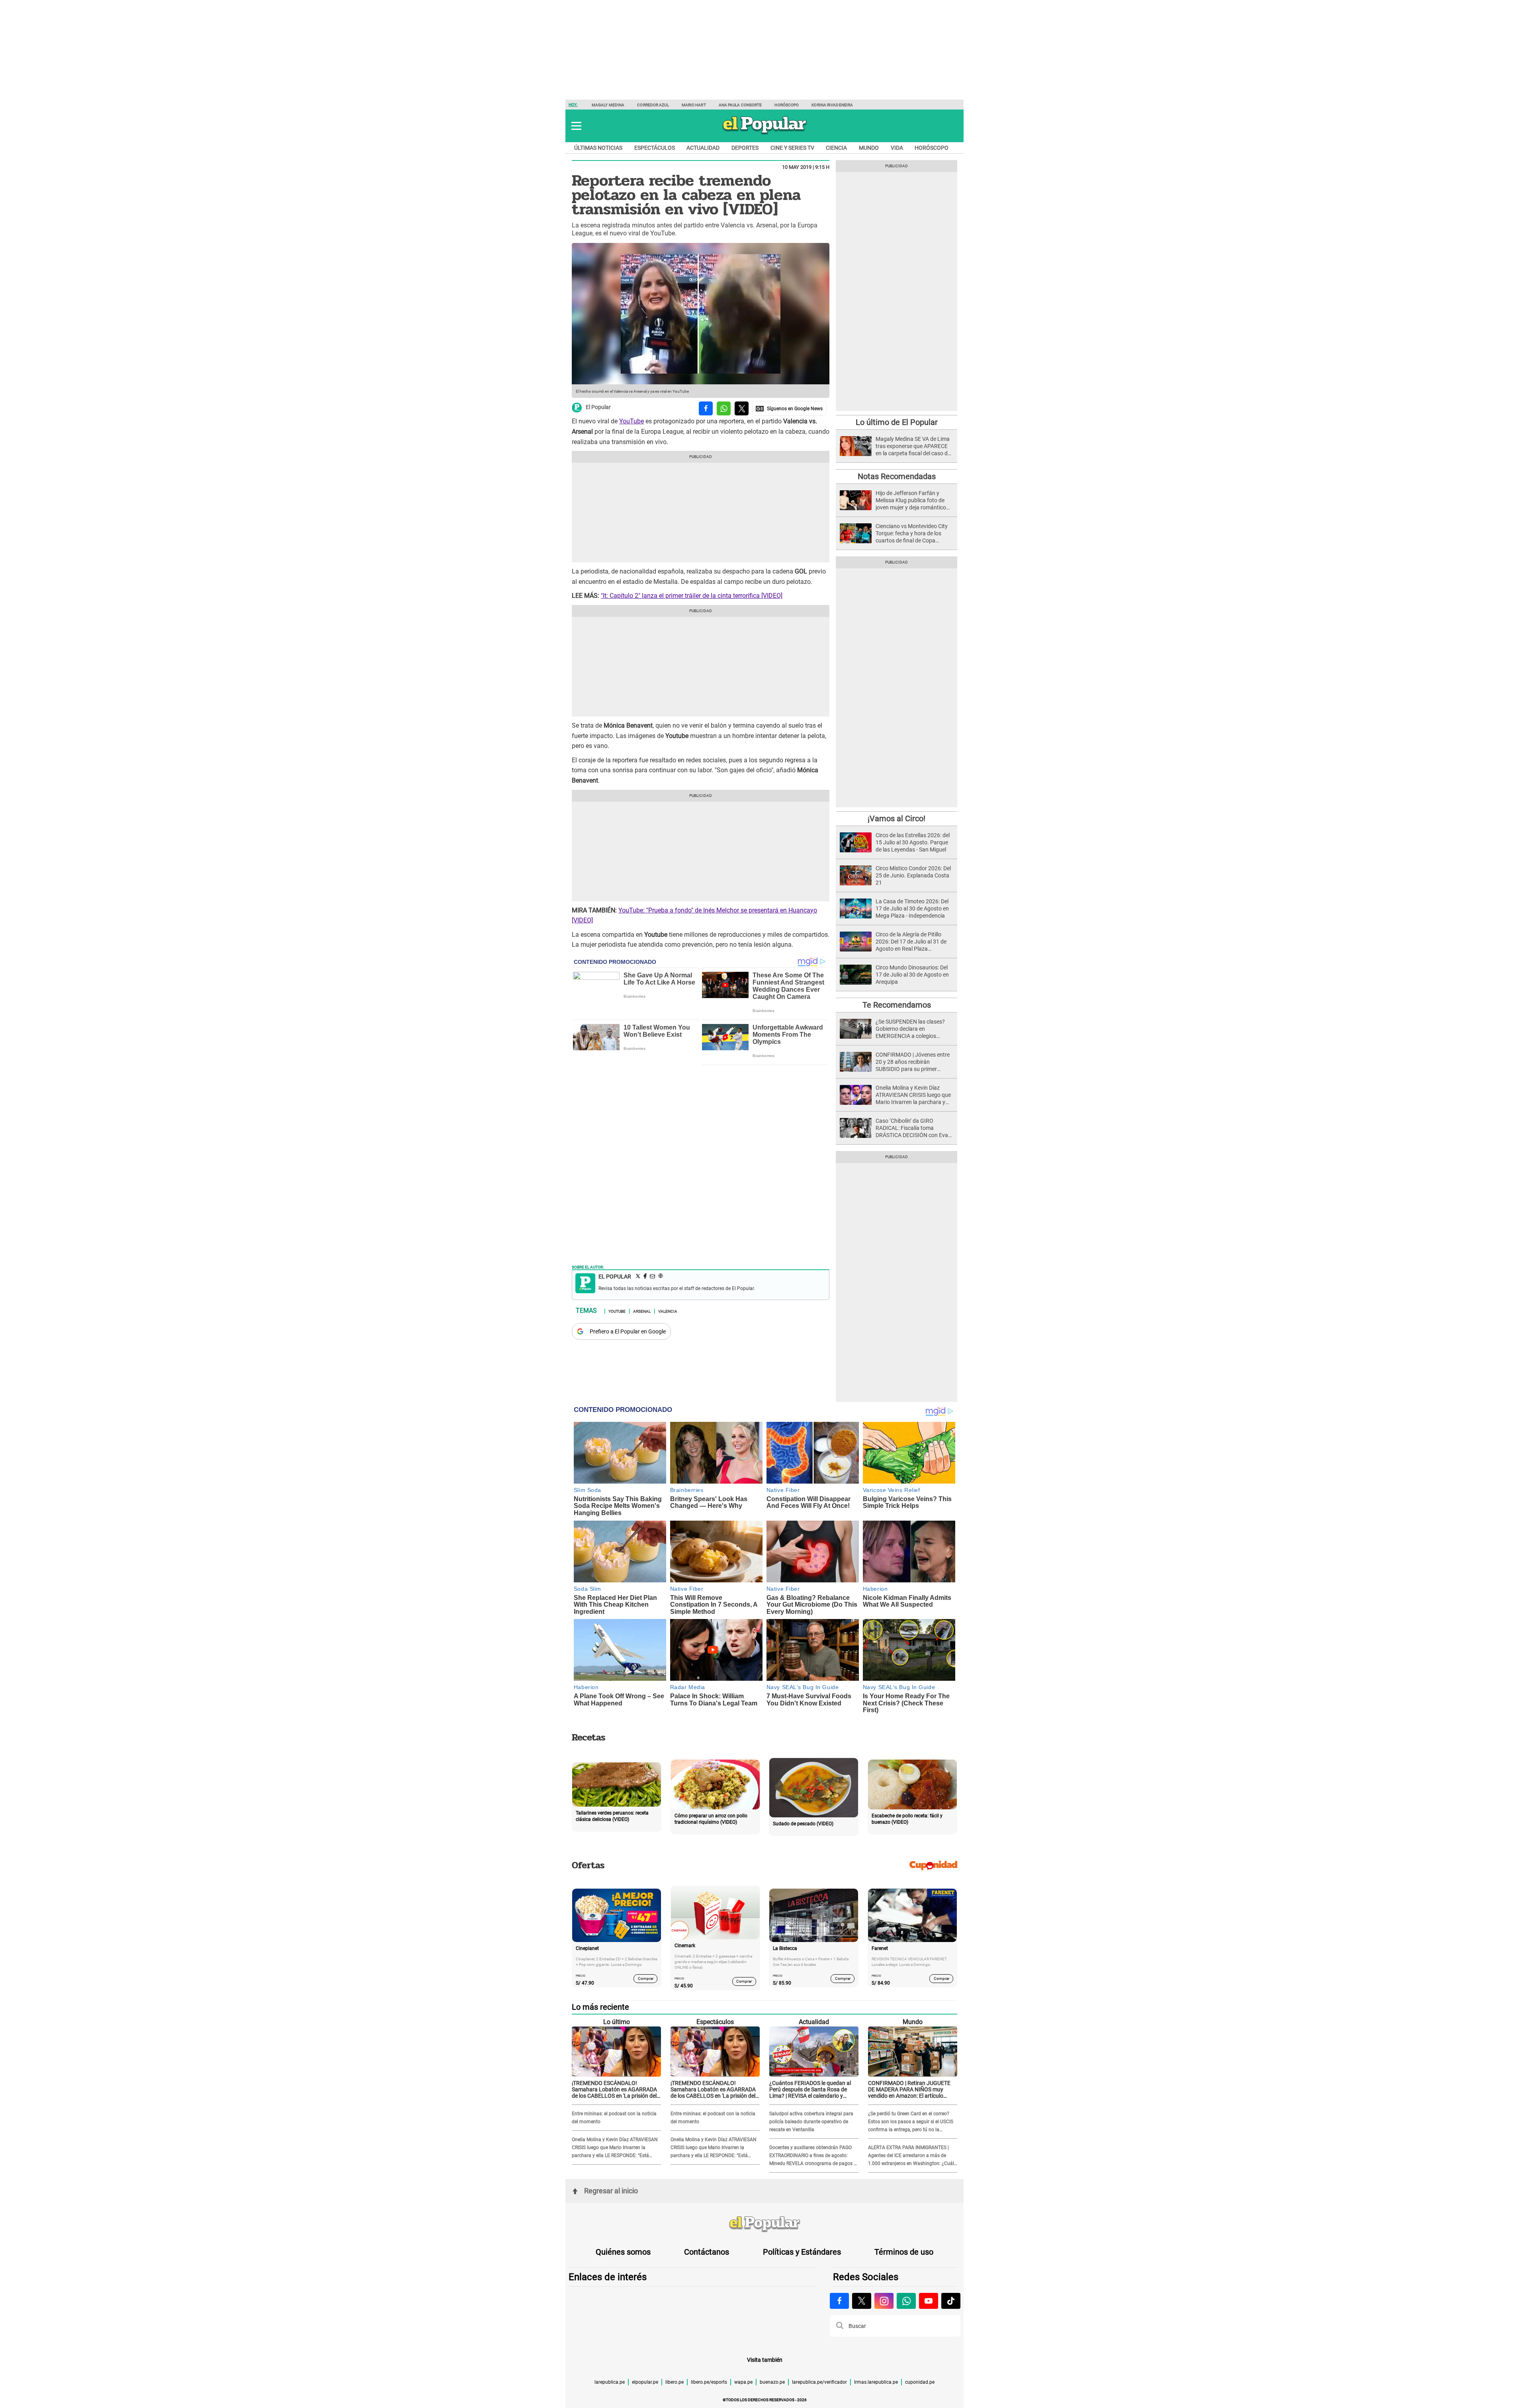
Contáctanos (707, 2252)
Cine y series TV (792, 148)
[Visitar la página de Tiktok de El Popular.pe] (951, 2301)
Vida (897, 148)
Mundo (869, 148)
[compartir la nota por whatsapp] (724, 408)
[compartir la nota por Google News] (789, 408)
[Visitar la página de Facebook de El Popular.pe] (839, 2301)
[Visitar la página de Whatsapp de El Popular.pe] (906, 2301)
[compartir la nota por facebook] (706, 408)
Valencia (668, 1311)
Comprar (646, 1978)
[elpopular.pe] (765, 134)
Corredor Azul (653, 105)
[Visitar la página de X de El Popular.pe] (862, 2301)
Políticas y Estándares (802, 2252)
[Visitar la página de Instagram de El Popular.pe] (884, 2301)
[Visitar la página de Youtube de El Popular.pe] (929, 2301)
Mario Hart (694, 105)
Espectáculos (655, 148)
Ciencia (836, 148)
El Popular (598, 407)
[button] (576, 126)
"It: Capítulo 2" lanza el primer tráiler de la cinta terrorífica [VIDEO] (692, 596)
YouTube (632, 421)
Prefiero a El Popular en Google (628, 1331)
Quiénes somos (623, 2252)
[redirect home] (764, 2224)
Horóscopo (787, 105)
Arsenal (642, 1311)
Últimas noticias (598, 148)
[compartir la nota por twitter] (742, 408)
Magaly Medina (608, 105)
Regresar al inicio (611, 2191)
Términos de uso (904, 2252)
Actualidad (703, 148)
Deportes (745, 148)
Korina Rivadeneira (832, 105)
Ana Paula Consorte (740, 105)
